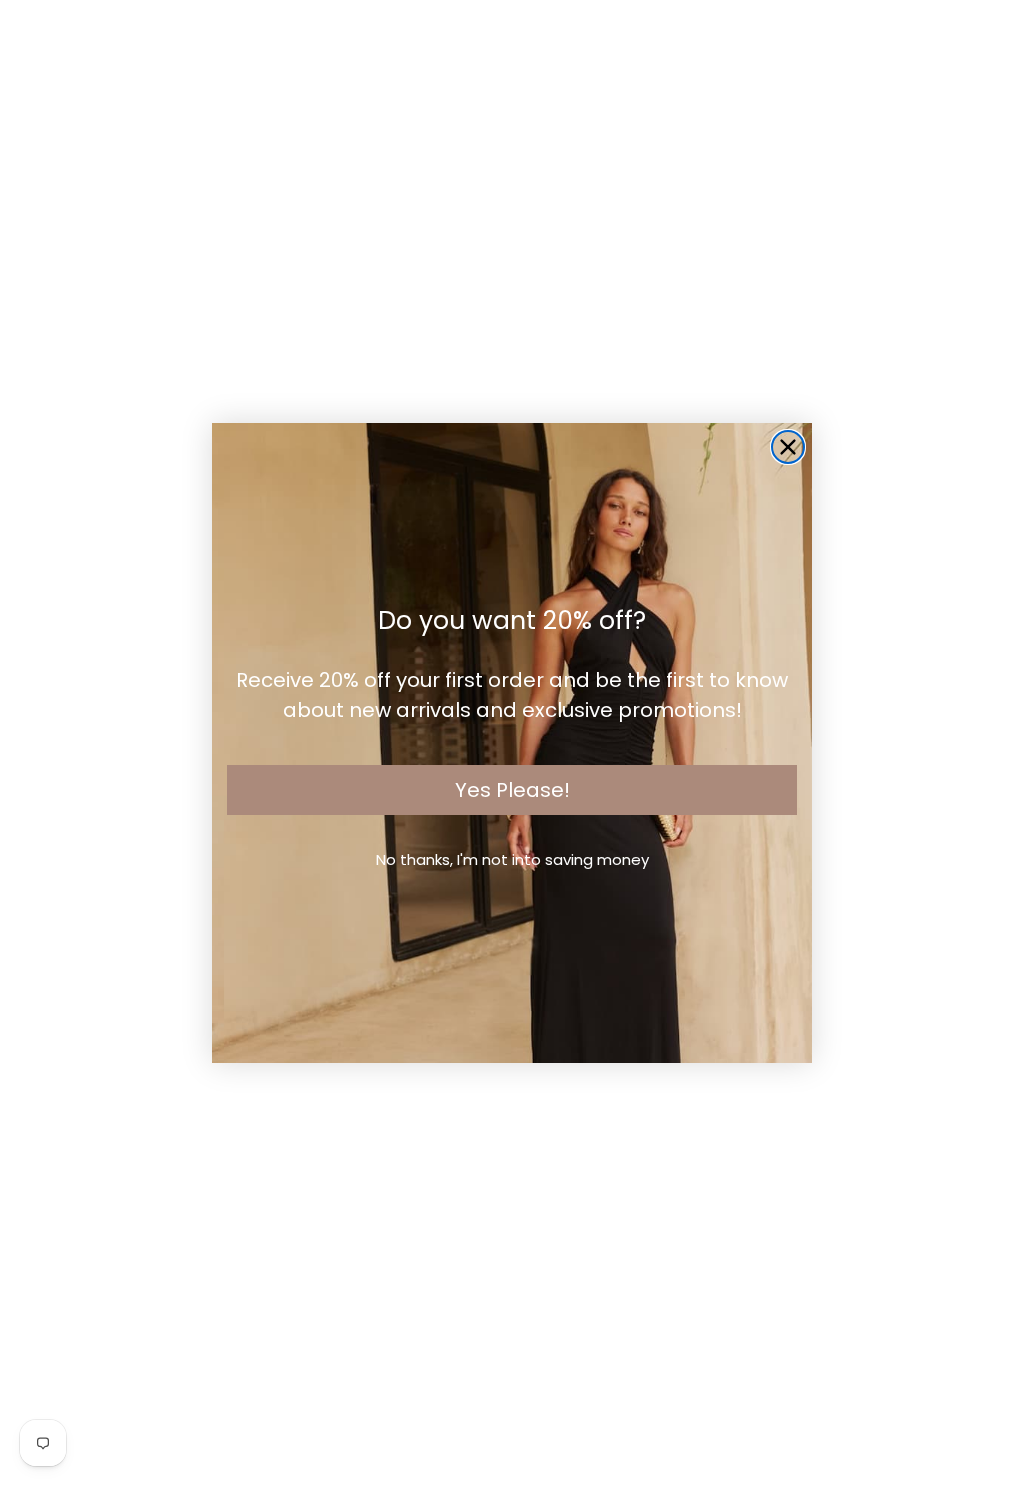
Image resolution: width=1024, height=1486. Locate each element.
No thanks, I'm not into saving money (512, 859)
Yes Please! (512, 790)
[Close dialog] (788, 447)
